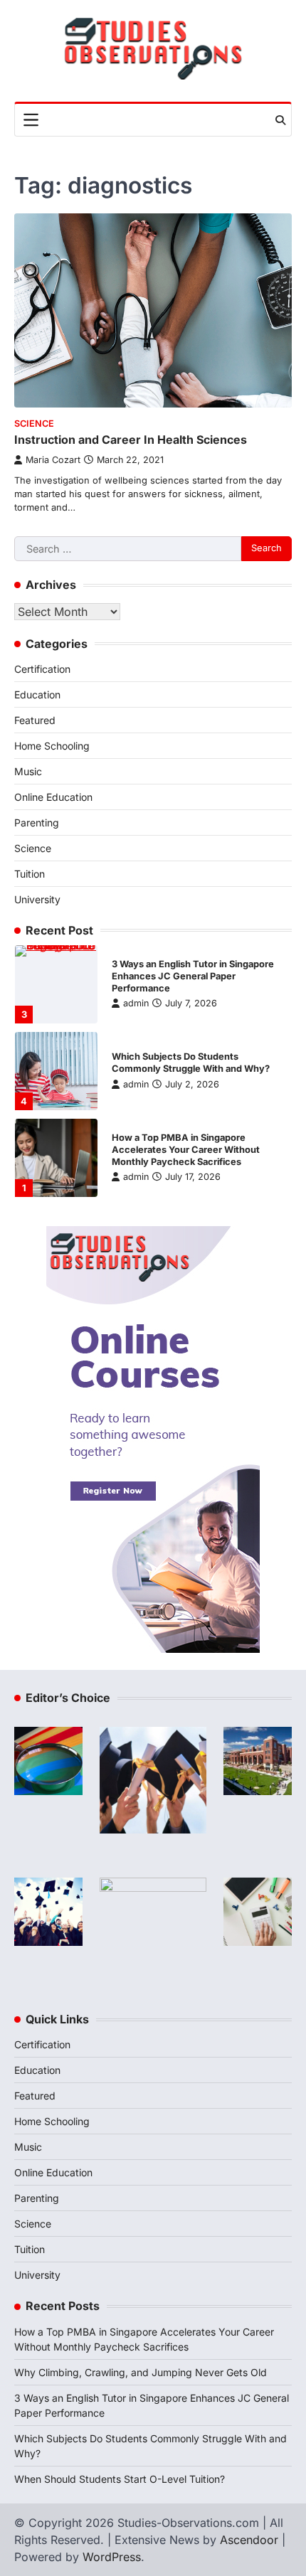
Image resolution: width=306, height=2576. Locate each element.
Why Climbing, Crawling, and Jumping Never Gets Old (141, 2372)
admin (136, 1003)
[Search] (280, 120)
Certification (42, 669)
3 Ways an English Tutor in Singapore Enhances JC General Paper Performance (193, 976)
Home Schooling (52, 746)
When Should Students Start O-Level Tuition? (120, 2479)
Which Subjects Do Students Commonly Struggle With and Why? (191, 1063)
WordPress (112, 2557)
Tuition (30, 874)
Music (28, 771)
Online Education (53, 797)
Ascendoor (249, 2540)
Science (34, 424)
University (37, 899)
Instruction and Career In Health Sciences (131, 440)
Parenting (37, 823)
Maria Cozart (53, 460)
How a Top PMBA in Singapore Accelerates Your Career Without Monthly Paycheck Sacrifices (186, 1150)
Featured (35, 720)
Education (37, 694)
